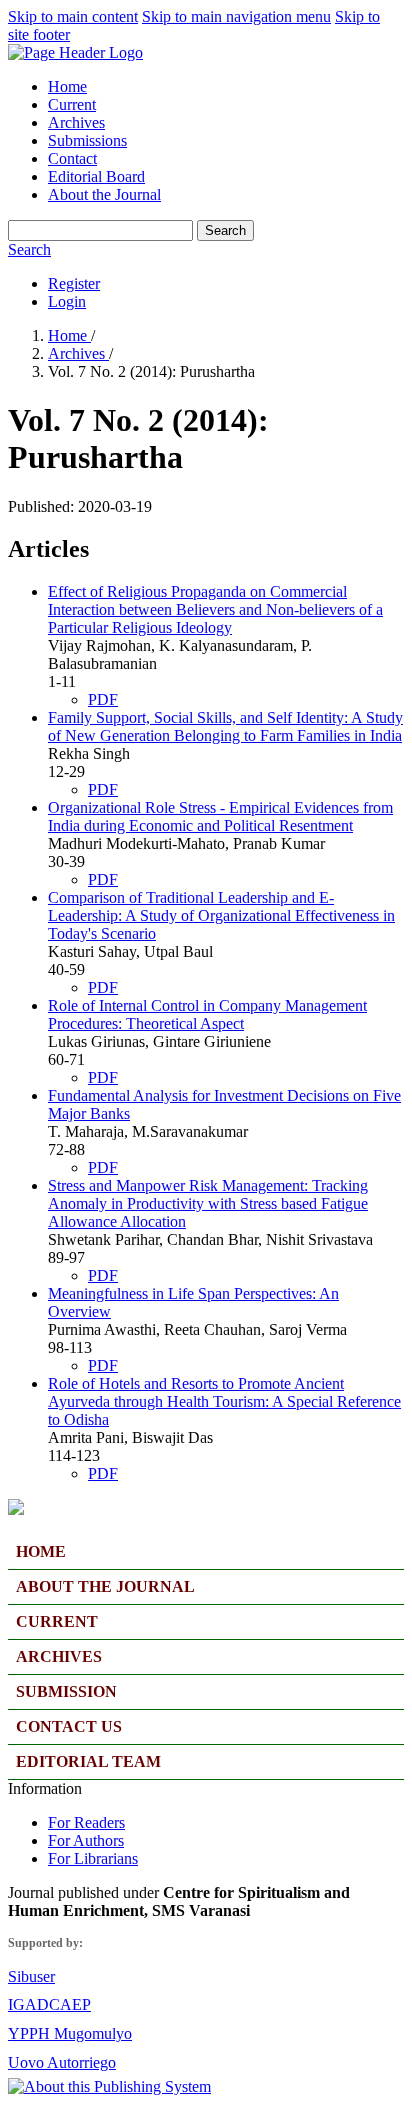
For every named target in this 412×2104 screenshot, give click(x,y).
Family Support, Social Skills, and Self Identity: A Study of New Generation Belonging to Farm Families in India (225, 726)
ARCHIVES (59, 1656)
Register (74, 283)
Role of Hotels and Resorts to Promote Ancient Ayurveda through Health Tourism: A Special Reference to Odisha (224, 1401)
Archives (76, 122)
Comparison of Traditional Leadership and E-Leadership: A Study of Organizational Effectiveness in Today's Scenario (221, 915)
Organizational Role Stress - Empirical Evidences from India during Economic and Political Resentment (220, 816)
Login (67, 301)
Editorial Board (96, 176)
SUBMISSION (66, 1691)
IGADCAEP (49, 2004)
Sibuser (31, 1976)
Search (225, 230)
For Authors (86, 1840)
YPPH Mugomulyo (70, 2033)
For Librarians (93, 1858)
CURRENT (57, 1621)
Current (72, 104)
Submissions (87, 140)
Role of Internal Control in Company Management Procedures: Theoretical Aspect (207, 1014)
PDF (103, 699)
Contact (72, 158)
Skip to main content (73, 16)
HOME (41, 1551)
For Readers (86, 1822)
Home (67, 86)
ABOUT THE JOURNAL (105, 1586)
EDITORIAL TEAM (88, 1761)
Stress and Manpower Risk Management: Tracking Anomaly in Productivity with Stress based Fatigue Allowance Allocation (208, 1203)
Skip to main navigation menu (236, 16)
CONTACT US (69, 1726)
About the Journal (104, 194)
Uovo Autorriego (62, 2062)
